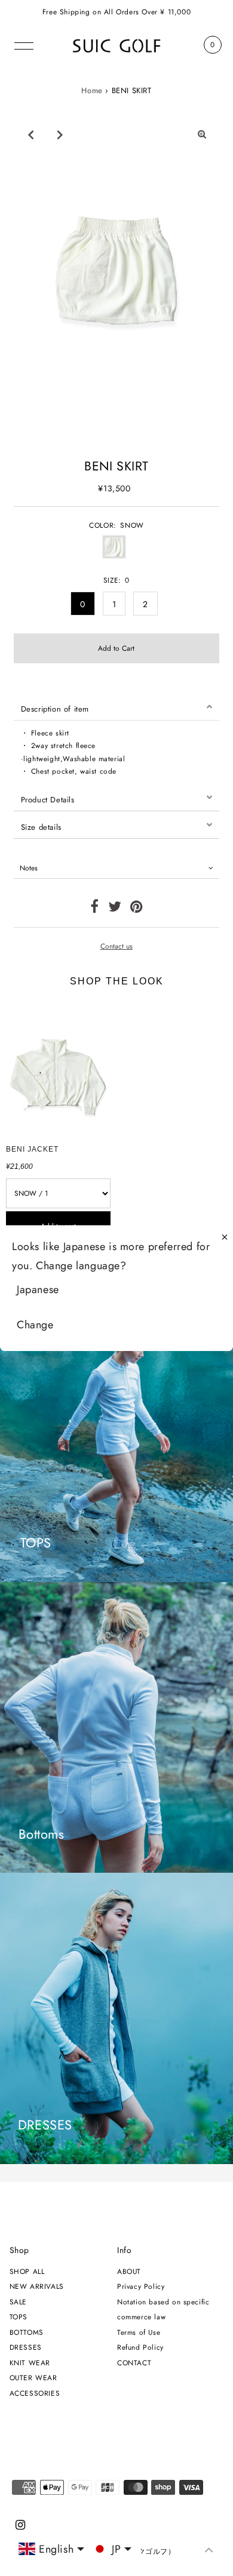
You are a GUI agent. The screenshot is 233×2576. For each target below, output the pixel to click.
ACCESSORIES (35, 2393)
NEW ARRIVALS (37, 2286)
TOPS (19, 2317)
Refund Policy (140, 2347)
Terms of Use (139, 2332)
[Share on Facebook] (95, 909)
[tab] (117, 707)
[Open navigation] (24, 45)
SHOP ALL (27, 2271)
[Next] (60, 134)
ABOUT (129, 2271)
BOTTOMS (27, 2332)
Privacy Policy (141, 2286)
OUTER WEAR (33, 2378)
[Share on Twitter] (115, 909)
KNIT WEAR (30, 2363)
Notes (29, 868)
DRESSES (26, 2347)
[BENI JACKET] (58, 1069)
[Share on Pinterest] (137, 909)
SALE (18, 2302)
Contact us (116, 946)
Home (92, 90)
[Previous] (30, 134)
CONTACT (134, 2363)
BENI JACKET (32, 1149)
